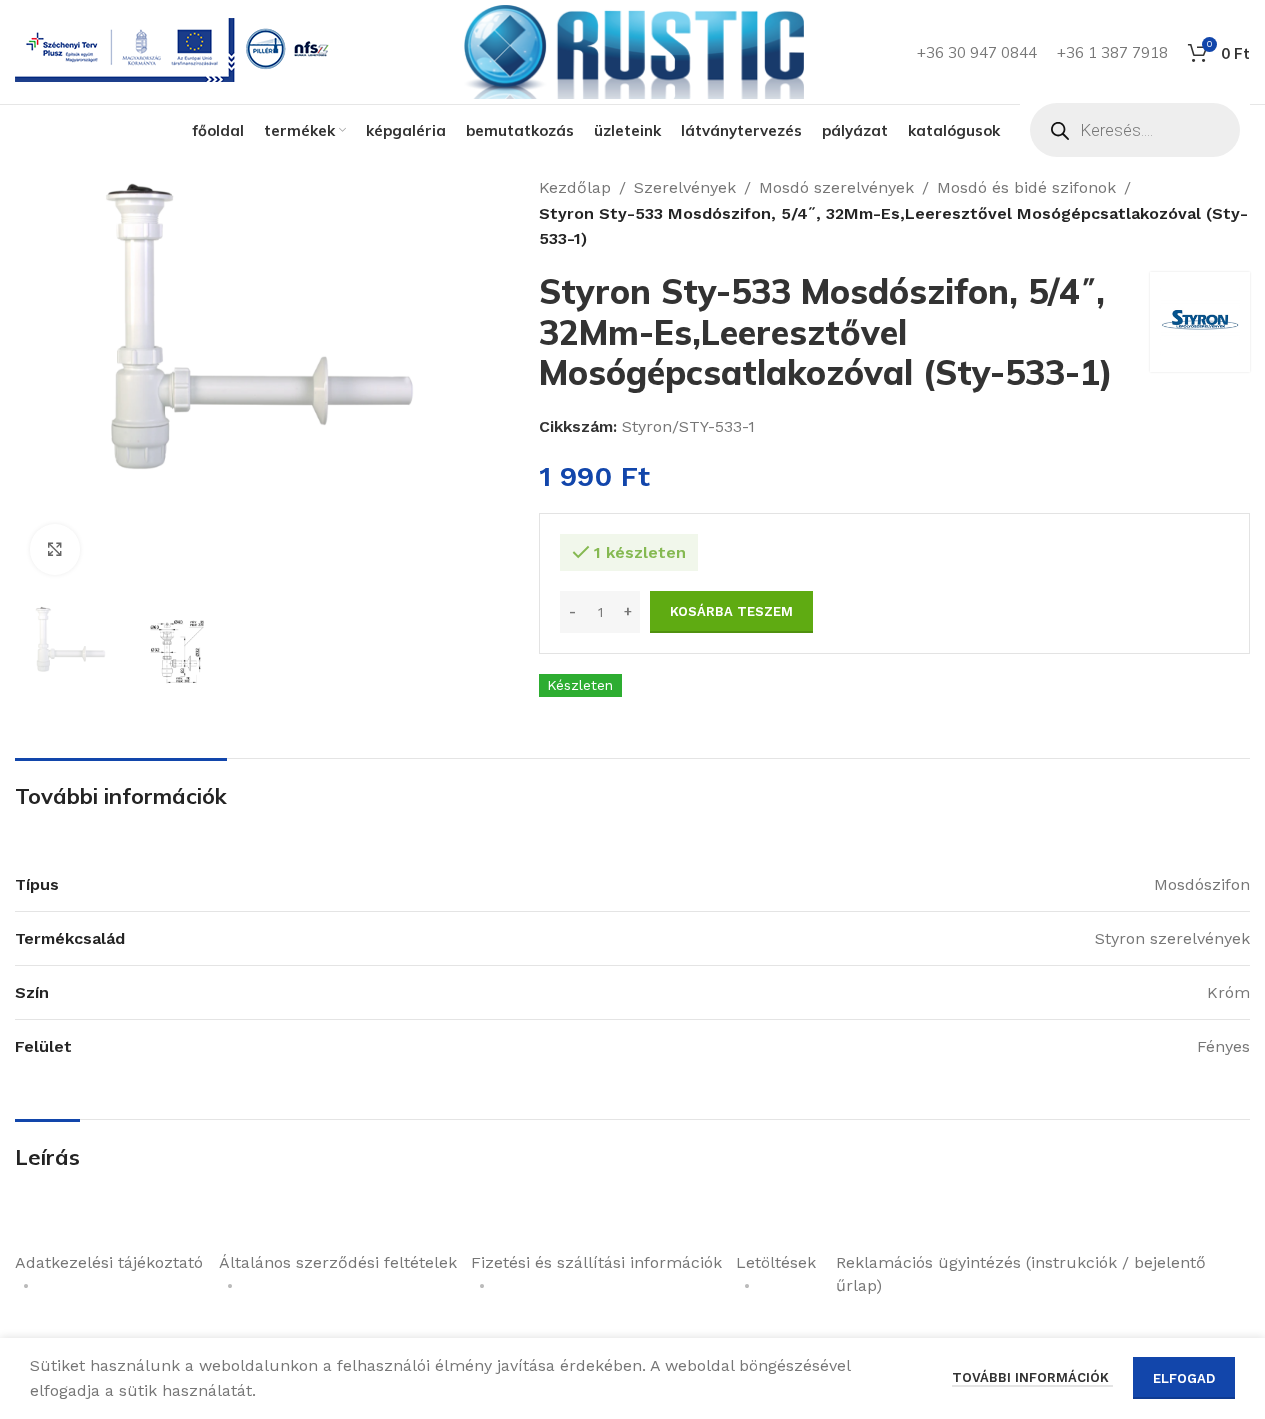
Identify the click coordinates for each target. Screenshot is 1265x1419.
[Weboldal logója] (633, 50)
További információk (1032, 1377)
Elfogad (1184, 1378)
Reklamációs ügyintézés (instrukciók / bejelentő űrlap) (1021, 1273)
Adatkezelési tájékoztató (109, 1262)
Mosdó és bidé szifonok (1026, 187)
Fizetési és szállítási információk (596, 1262)
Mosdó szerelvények (836, 187)
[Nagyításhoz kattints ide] (55, 549)
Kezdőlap (575, 187)
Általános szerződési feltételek (338, 1262)
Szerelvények (685, 187)
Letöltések (776, 1262)
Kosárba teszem (731, 611)
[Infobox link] (176, 52)
